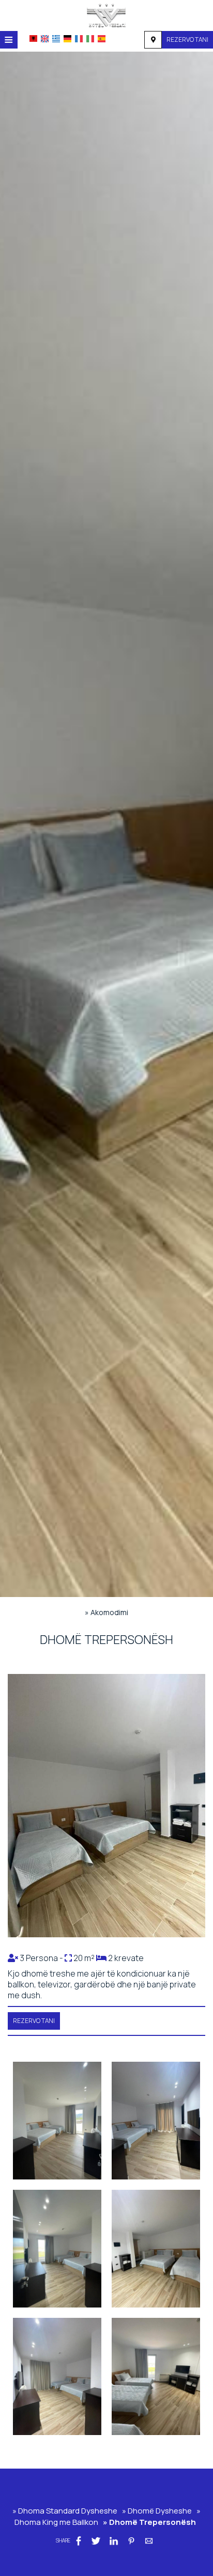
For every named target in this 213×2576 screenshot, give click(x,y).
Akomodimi (109, 1612)
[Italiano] (90, 39)
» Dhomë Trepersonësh (149, 2522)
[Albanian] (33, 38)
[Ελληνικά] (56, 39)
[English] (45, 39)
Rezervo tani (187, 39)
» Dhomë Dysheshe (157, 2511)
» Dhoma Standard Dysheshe (65, 2511)
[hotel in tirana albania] (106, 14)
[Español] (102, 39)
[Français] (79, 39)
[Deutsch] (67, 39)
